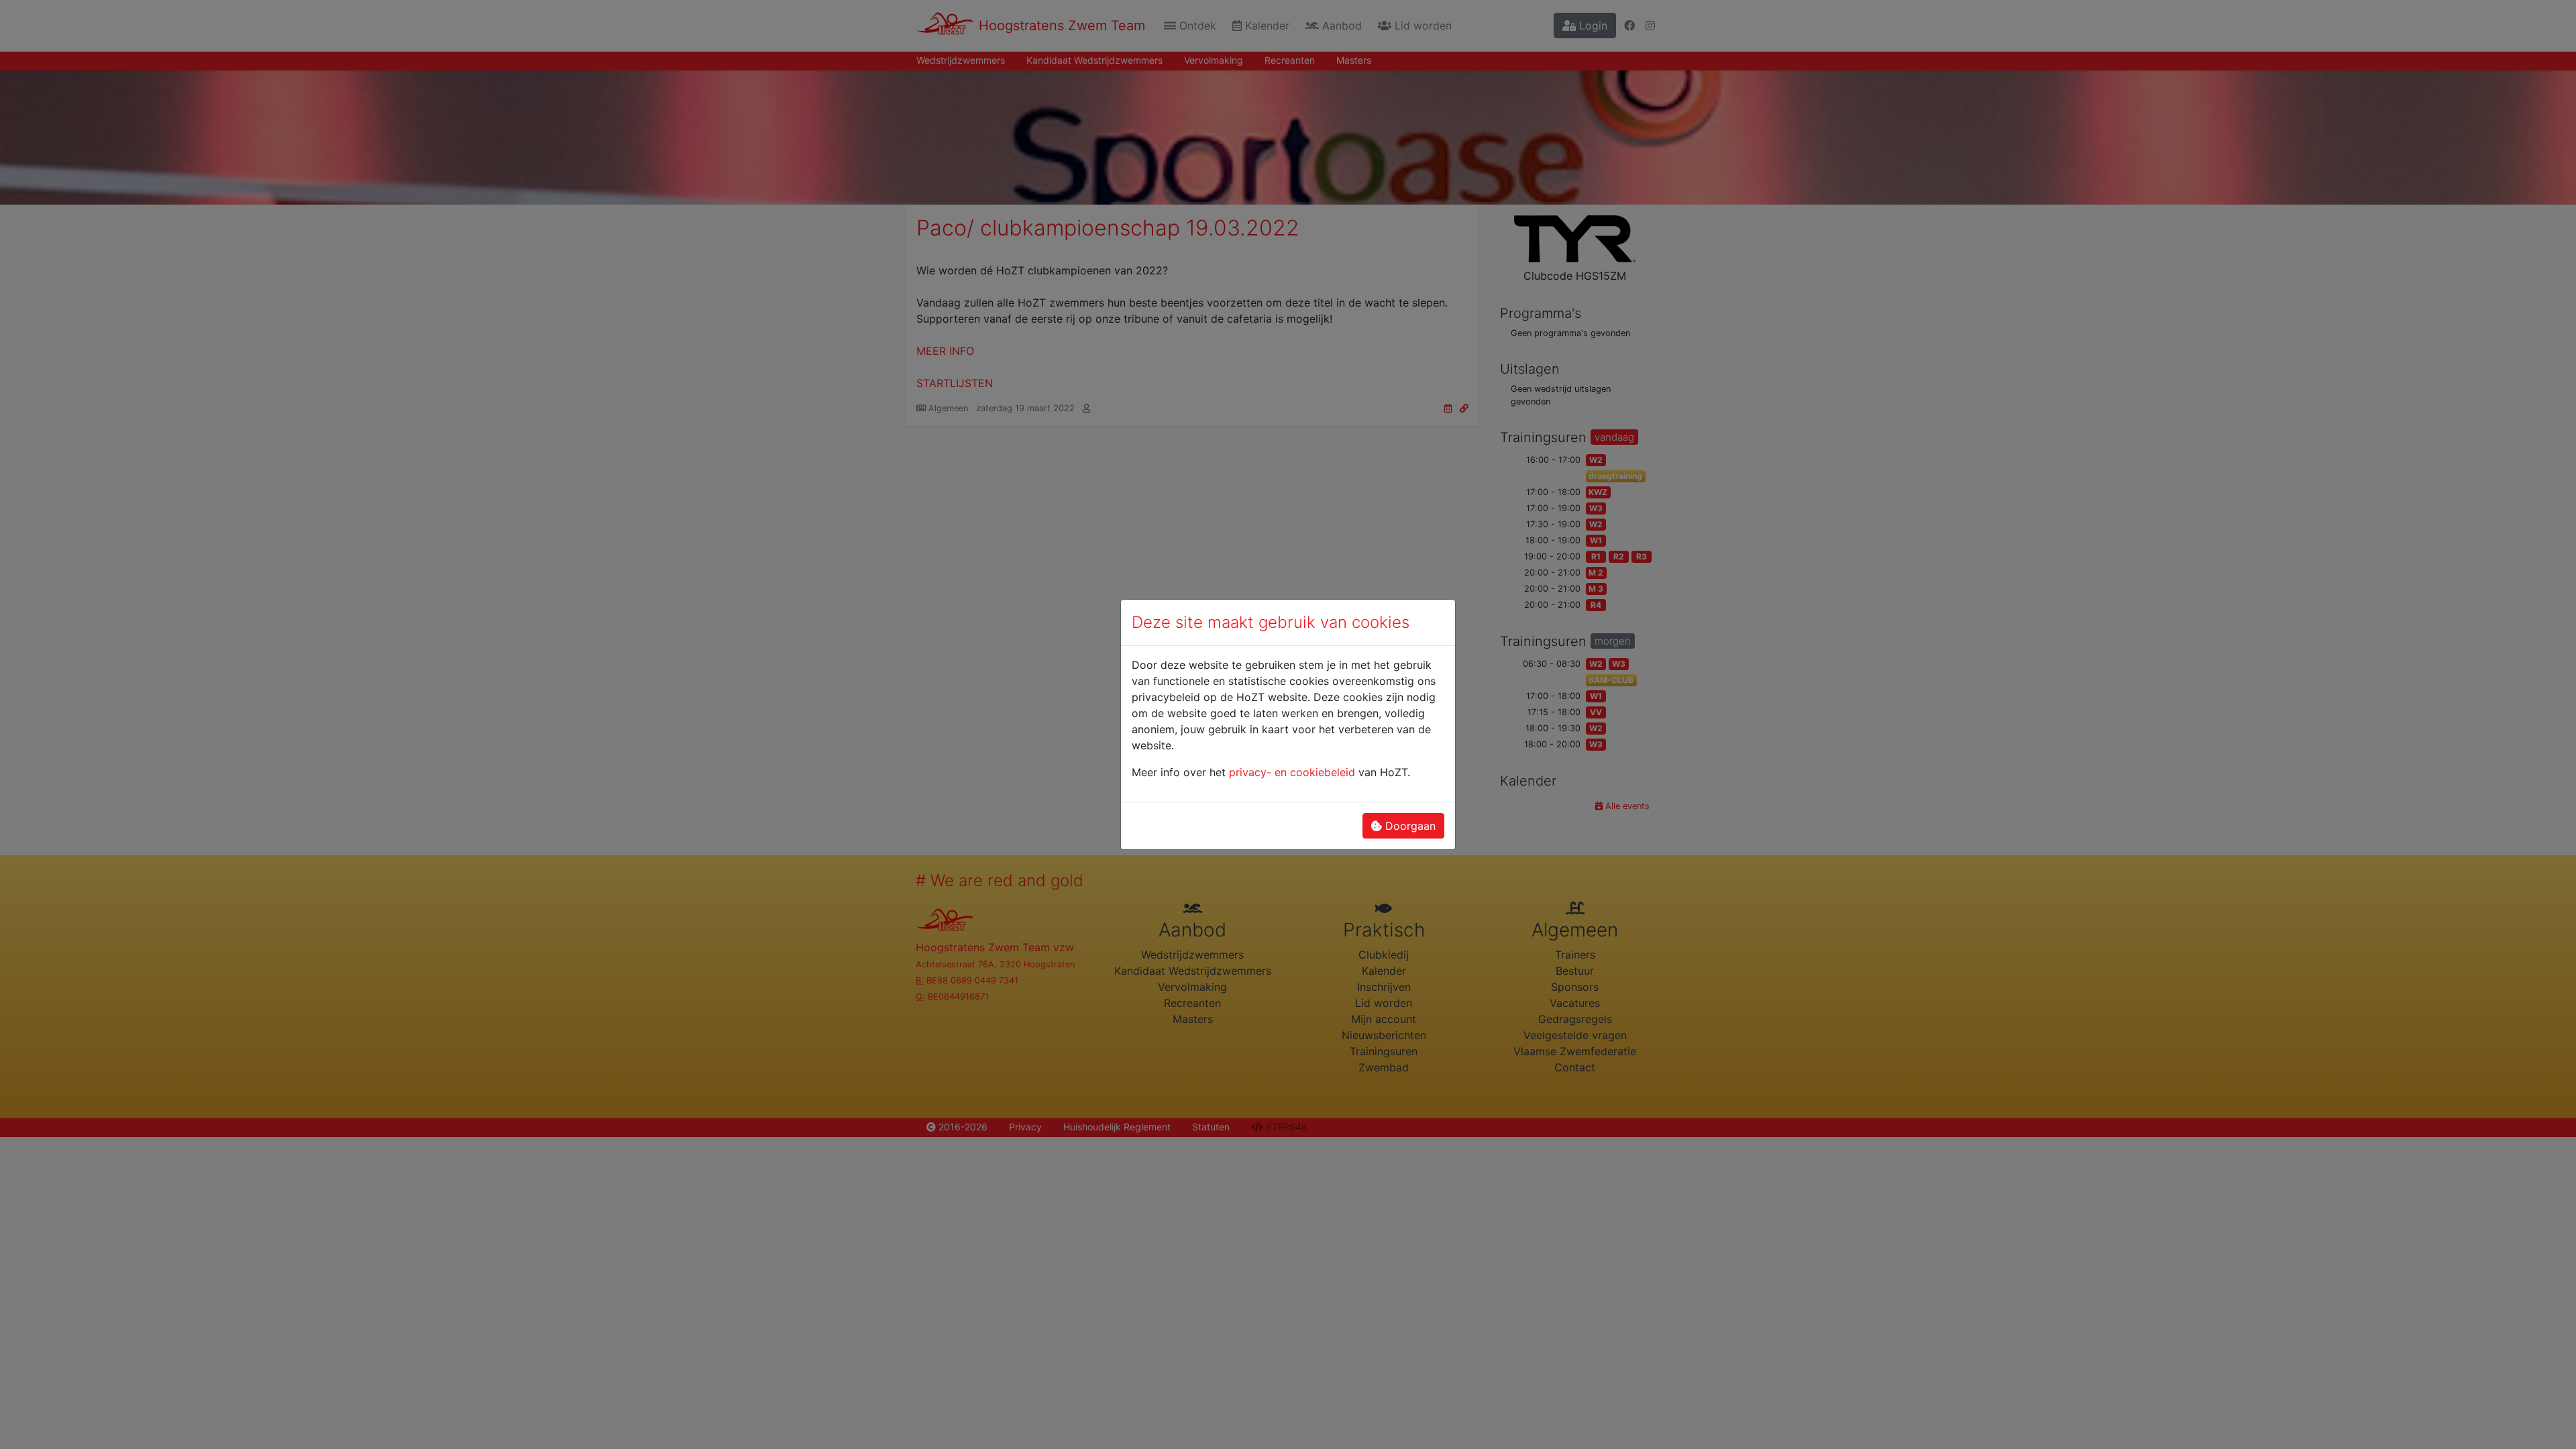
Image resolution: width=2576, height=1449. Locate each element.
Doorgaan (1409, 826)
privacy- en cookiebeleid (1292, 772)
